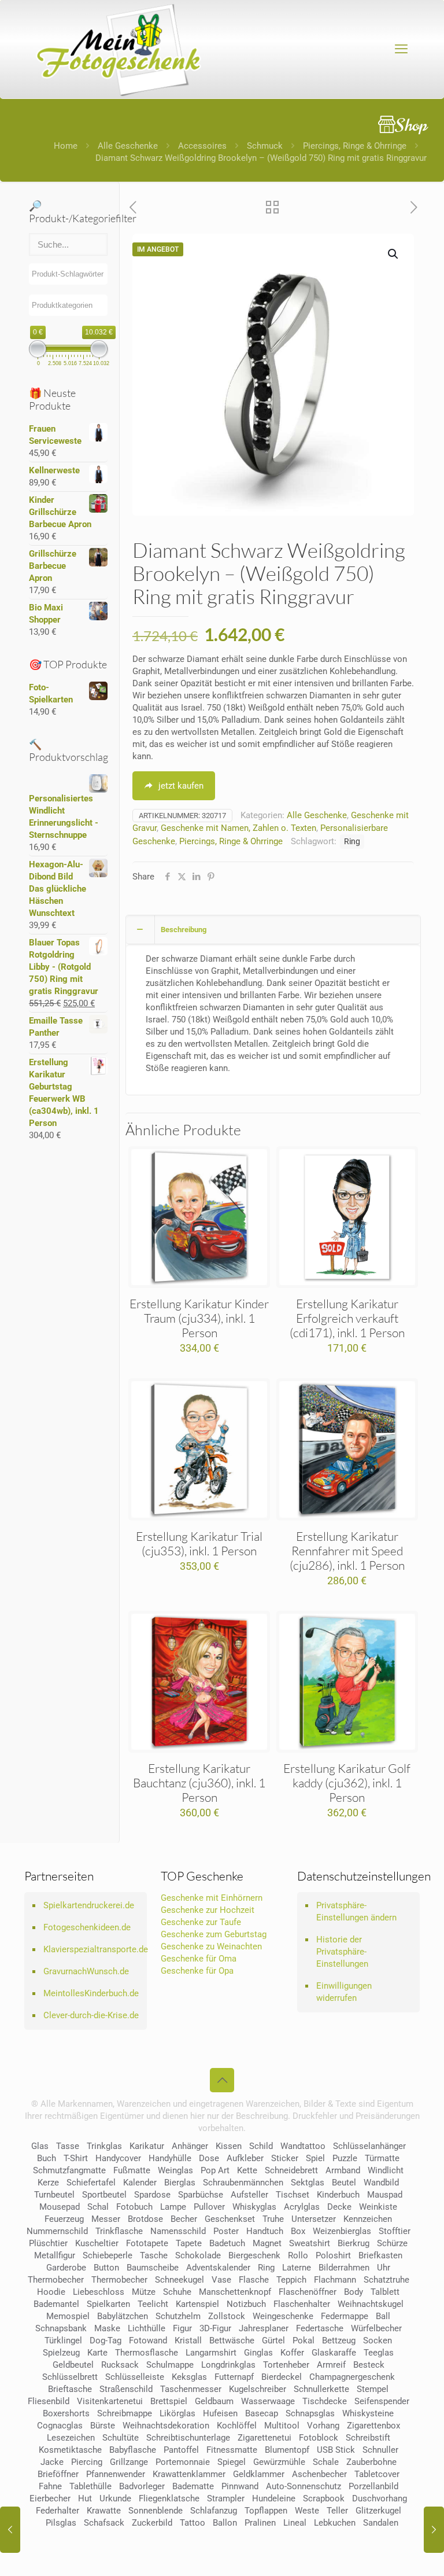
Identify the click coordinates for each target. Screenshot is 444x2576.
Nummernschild (57, 2231)
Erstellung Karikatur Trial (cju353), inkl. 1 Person (199, 1543)
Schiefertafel (91, 2183)
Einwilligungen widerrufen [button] (344, 1992)
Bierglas (180, 2183)
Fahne (50, 2486)
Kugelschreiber (258, 2389)
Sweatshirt (310, 2243)
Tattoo (193, 2523)
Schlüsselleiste (135, 2377)
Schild (261, 2146)
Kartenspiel (197, 2304)
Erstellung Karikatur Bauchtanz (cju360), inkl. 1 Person (199, 1783)
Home (66, 146)
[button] (394, 254)
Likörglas (177, 2413)
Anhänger (190, 2146)
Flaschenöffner (308, 2292)
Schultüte (121, 2438)
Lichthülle (147, 2328)
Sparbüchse (201, 2195)
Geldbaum (214, 2401)
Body (354, 2292)
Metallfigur (55, 2255)
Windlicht (386, 2170)
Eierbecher (50, 2498)
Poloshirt (333, 2255)
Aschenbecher (319, 2474)
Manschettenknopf (235, 2292)
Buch (47, 2158)
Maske (107, 2328)
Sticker (285, 2158)
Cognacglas (60, 2426)
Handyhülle (170, 2158)
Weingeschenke (283, 2316)
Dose (209, 2158)
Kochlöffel (237, 2426)
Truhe (273, 2219)
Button (106, 2268)
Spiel (315, 2158)
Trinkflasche (119, 2231)
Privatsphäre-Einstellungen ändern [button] (356, 1911)
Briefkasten (380, 2255)
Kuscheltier (97, 2243)
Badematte (193, 2486)
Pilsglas (61, 2523)
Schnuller (380, 2450)
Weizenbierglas (342, 2231)
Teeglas (379, 2353)
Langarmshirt (211, 2353)
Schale (326, 2462)
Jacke (52, 2462)
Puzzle (345, 2158)
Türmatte (382, 2158)
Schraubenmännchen (243, 2183)
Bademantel (56, 2304)
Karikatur (147, 2146)
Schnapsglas (310, 2413)
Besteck (369, 2365)
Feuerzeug (64, 2219)
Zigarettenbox (373, 2426)
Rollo (298, 2255)
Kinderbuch (338, 2195)
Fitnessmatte (232, 2450)
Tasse (68, 2146)
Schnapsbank (61, 2328)
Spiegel (232, 2462)
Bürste (103, 2426)
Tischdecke (325, 2401)
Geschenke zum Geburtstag (214, 1934)
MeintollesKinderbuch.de (91, 1993)
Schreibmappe (125, 2413)
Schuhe (177, 2292)
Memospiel (68, 2316)
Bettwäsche (232, 2341)
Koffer (292, 2353)
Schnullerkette (321, 2389)
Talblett (385, 2292)
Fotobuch (134, 2207)
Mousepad (60, 2207)
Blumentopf (287, 2450)
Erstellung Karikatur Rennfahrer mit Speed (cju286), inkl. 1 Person (347, 1551)
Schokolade (198, 2255)
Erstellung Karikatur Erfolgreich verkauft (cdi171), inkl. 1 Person (347, 1318)
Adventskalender (218, 2268)
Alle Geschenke (128, 146)
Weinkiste (378, 2207)
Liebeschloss (99, 2292)
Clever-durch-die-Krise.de (91, 2015)
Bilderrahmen (344, 2268)
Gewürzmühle (279, 2462)
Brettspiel (169, 2401)
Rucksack (120, 2365)
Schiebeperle (108, 2255)
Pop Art (215, 2170)
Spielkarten (108, 2304)
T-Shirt (76, 2158)
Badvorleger (142, 2486)
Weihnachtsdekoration (166, 2426)
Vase (221, 2280)
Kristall (188, 2341)
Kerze (48, 2183)
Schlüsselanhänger (369, 2146)
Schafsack (104, 2523)
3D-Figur (215, 2328)
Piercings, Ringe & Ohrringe (355, 146)
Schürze (392, 2243)
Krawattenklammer (189, 2474)
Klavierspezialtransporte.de (92, 1949)
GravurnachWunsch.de (86, 1971)
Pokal (304, 2341)
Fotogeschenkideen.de (87, 1927)
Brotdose (145, 2219)
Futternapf (234, 2377)
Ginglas (258, 2353)
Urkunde (115, 2498)
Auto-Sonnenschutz (304, 2486)
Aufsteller (249, 2195)
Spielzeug (61, 2353)
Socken (378, 2341)
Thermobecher (56, 2280)
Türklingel (63, 2341)
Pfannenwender (116, 2474)
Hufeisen (220, 2413)
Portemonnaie (183, 2462)
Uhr (384, 2268)
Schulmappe (170, 2365)
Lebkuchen (335, 2523)
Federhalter (58, 2511)
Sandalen (381, 2523)
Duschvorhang (380, 2498)
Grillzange (129, 2462)
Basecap (262, 2413)
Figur (182, 2328)
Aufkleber (245, 2158)
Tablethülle (90, 2486)
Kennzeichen (368, 2219)
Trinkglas (104, 2146)
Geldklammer (259, 2474)
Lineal (295, 2523)
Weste (307, 2511)
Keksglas (189, 2377)
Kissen (229, 2146)
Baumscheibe (153, 2268)
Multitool (282, 2426)
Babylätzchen (123, 2316)
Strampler (226, 2498)
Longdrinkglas (228, 2365)
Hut (85, 2498)
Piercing (87, 2462)
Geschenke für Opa (197, 1971)
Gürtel (273, 2341)
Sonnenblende (156, 2511)
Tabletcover (377, 2474)
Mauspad (385, 2195)
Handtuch (265, 2231)
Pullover (209, 2207)
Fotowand (148, 2341)
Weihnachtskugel (371, 2304)
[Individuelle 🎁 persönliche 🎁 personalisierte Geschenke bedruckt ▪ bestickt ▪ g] (119, 49)
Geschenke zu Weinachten (211, 1946)
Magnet (267, 2243)
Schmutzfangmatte (69, 2170)
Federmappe (345, 2316)
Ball (383, 2316)
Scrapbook (324, 2498)
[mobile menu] (401, 49)
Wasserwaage (268, 2401)
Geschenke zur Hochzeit (208, 1910)
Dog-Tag (106, 2341)
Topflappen (266, 2511)
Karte (97, 2353)
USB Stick (336, 2450)
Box (298, 2231)
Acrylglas (302, 2207)
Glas (40, 2146)
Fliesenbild (49, 2401)
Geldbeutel (73, 2365)
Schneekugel (180, 2280)
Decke (339, 2207)
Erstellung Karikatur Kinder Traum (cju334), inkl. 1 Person (199, 1318)
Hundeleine (274, 2498)
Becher (184, 2219)
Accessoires (202, 146)
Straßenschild (126, 2389)
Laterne (297, 2268)
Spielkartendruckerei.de (89, 1905)
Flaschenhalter (302, 2304)
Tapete (189, 2243)
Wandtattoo (303, 2146)
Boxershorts (66, 2413)
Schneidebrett (291, 2170)
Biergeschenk (254, 2255)
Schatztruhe (386, 2280)
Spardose (152, 2195)
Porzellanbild (373, 2486)
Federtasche (320, 2328)
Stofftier (395, 2231)
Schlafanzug (214, 2511)
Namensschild (178, 2231)
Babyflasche (133, 2450)
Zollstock (227, 2316)
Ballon (225, 2523)
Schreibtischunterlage (188, 2438)
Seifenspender (382, 2401)
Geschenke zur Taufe (201, 1922)
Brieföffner (58, 2474)
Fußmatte (132, 2170)
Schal (98, 2207)
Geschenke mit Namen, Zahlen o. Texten (238, 828)
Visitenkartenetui (110, 2401)
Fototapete (147, 2243)
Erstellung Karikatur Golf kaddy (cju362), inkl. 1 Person (347, 1783)
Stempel (373, 2389)
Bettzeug (339, 2341)
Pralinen (260, 2523)
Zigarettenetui (264, 2438)
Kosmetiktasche (70, 2450)
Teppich (291, 2280)
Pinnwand (240, 2486)
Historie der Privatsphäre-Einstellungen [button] (342, 1952)
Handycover (118, 2158)
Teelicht (153, 2304)
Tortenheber (286, 2365)
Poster (226, 2231)
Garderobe (66, 2268)
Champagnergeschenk (352, 2377)
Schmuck (265, 146)
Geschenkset (230, 2219)
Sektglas (308, 2183)
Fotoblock (319, 2438)
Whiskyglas (254, 2207)
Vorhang (323, 2426)
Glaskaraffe (334, 2353)
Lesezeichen (71, 2438)
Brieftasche (70, 2389)
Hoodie (51, 2292)
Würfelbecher (376, 2328)
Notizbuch (246, 2304)
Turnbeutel (54, 2195)
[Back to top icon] (222, 2080)
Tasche (154, 2255)
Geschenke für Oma (199, 1959)
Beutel (344, 2183)
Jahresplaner (264, 2328)
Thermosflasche (147, 2353)
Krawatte (104, 2511)
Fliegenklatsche (169, 2498)
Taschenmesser (191, 2389)
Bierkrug (354, 2243)
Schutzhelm (178, 2316)
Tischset (293, 2195)
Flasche (254, 2280)
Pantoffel (181, 2450)
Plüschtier (48, 2243)
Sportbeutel (104, 2195)
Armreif (331, 2365)
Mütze (144, 2292)
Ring (352, 841)
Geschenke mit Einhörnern (212, 1898)
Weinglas (175, 2170)
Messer (106, 2219)
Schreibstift (368, 2438)
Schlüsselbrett (70, 2377)
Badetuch (227, 2243)
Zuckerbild (152, 2523)
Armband (343, 2170)
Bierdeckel (282, 2377)
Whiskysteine (368, 2413)
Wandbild (381, 2183)
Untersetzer (314, 2219)
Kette (247, 2170)
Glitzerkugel (378, 2511)
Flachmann (335, 2280)
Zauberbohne (371, 2462)
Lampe (173, 2207)
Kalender (140, 2183)
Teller (337, 2511)
